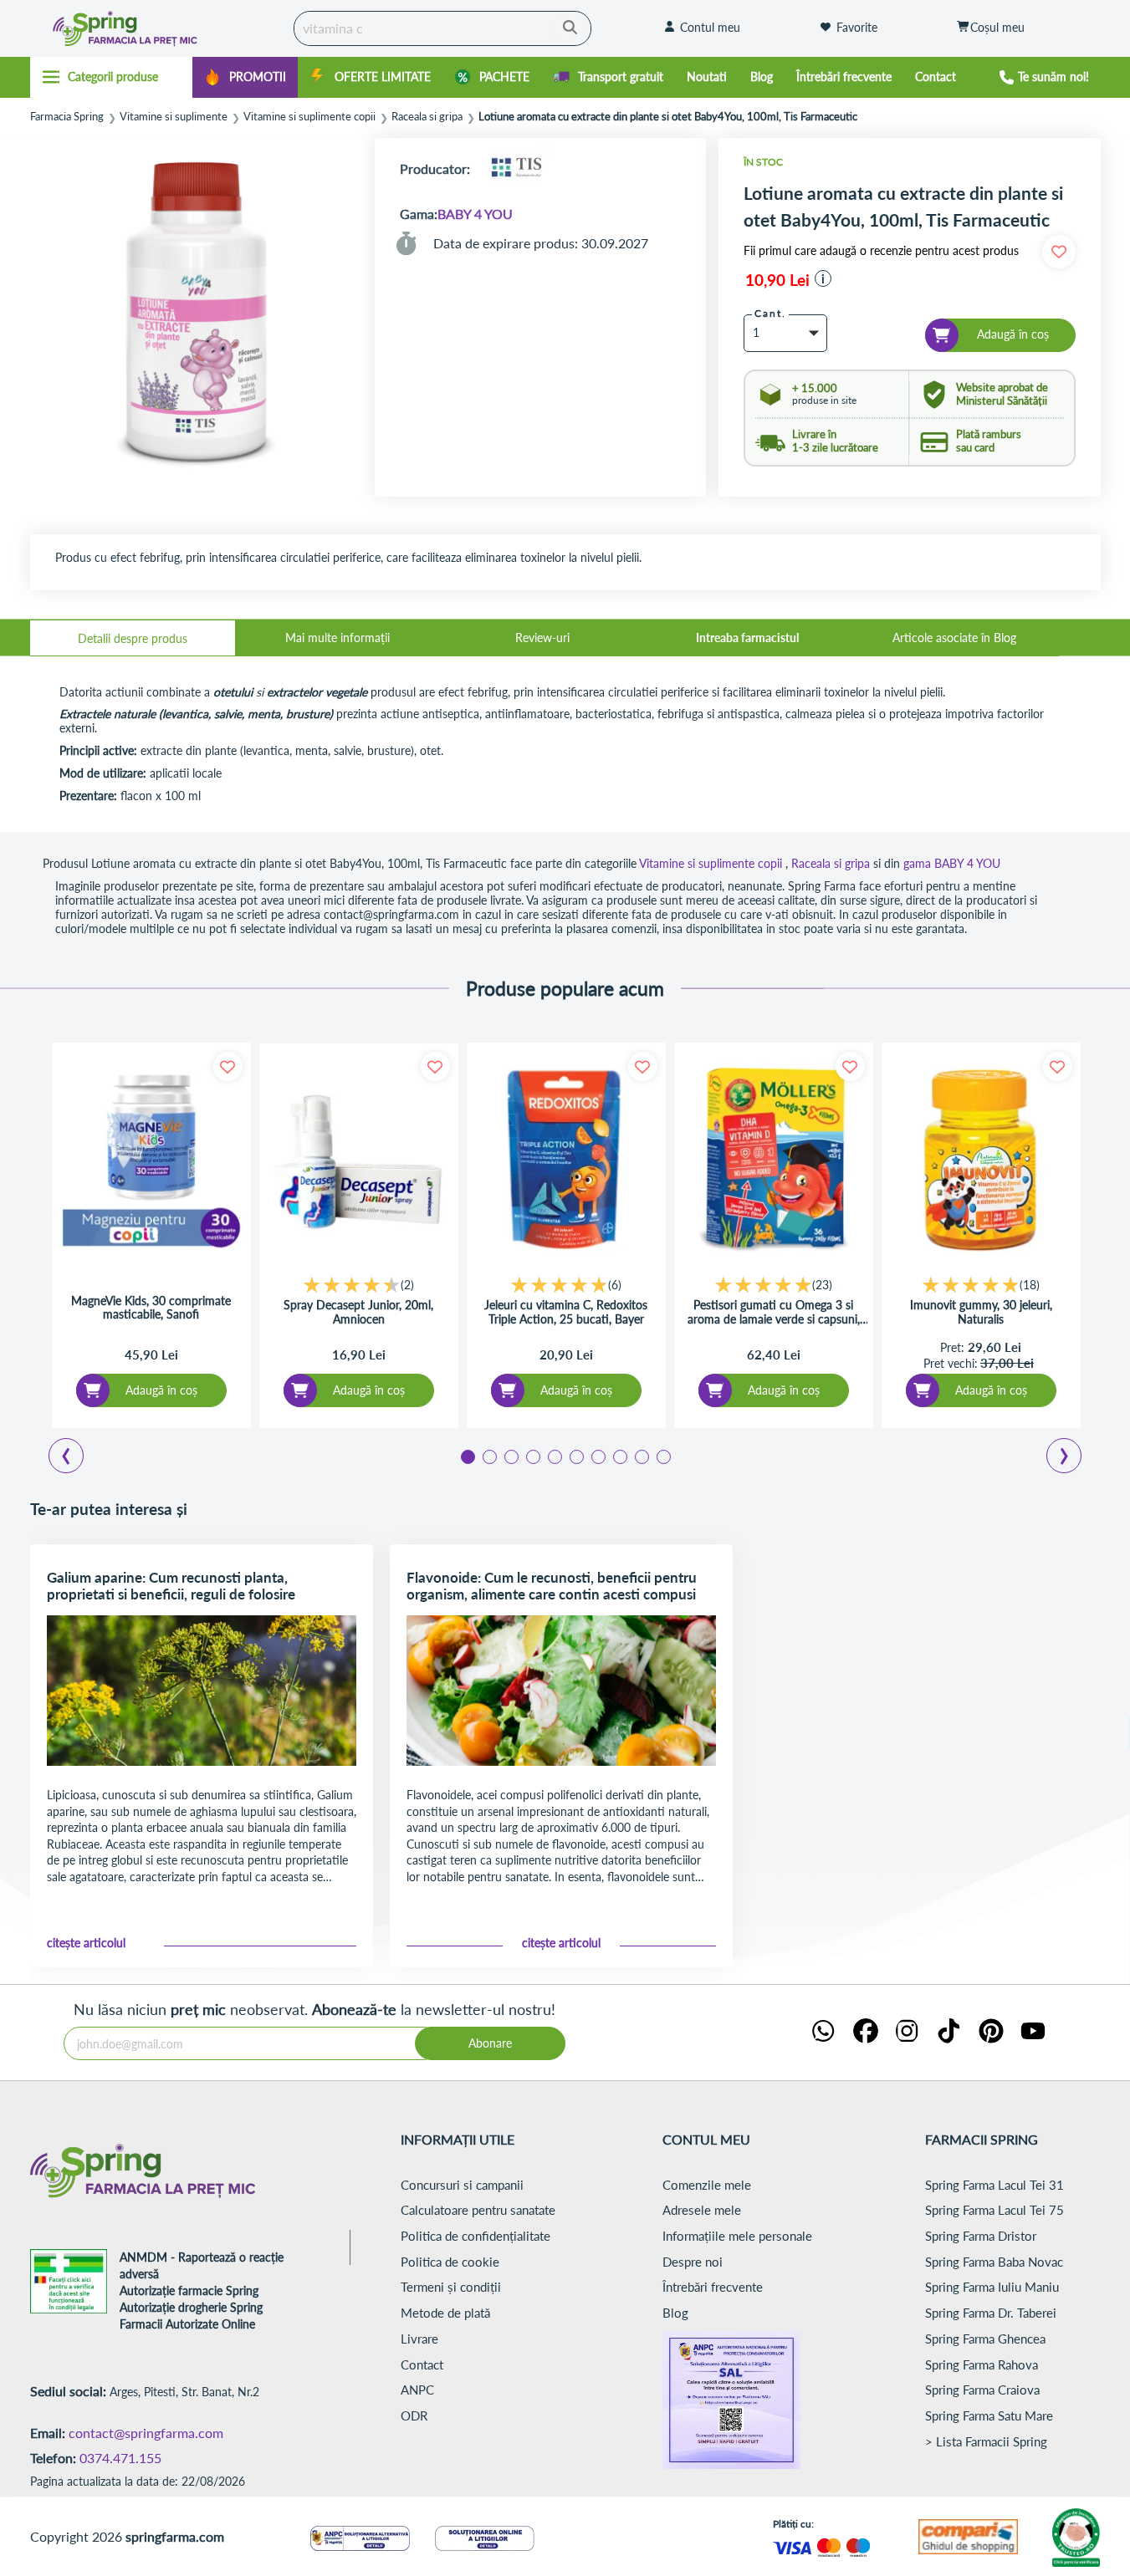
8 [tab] (619, 1456)
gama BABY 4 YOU (952, 863)
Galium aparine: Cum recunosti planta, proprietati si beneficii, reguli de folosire (171, 1586)
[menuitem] (245, 77)
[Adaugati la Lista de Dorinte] (228, 1066)
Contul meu (710, 27)
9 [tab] (641, 1456)
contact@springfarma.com (146, 2433)
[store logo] (158, 28)
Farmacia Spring (67, 117)
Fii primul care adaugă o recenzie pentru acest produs (881, 251)
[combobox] (442, 28)
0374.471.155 (120, 2458)
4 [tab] (532, 1456)
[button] (823, 278)
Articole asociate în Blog (954, 638)
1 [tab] (467, 1456)
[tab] (133, 638)
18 (1030, 1285)
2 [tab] (488, 1456)
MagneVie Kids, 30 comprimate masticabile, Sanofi (151, 1308)
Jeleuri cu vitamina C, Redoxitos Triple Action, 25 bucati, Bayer (566, 1312)
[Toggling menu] (112, 77)
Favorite (857, 27)
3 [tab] (510, 1456)
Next (1067, 1458)
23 (822, 1285)
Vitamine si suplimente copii (309, 117)
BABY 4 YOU (475, 214)
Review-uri (542, 638)
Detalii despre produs (133, 638)
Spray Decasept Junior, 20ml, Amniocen (358, 1312)
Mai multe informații (337, 638)
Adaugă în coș (161, 1390)
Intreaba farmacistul (747, 638)
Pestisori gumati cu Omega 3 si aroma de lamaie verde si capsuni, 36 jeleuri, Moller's (774, 1312)
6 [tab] (575, 1456)
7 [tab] (597, 1456)
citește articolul (86, 1943)
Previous (76, 1458)
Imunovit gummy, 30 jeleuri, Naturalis (981, 1312)
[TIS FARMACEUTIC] (516, 168)
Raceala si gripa (427, 117)
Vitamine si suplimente (174, 117)
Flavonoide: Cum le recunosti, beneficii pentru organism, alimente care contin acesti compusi (552, 1586)
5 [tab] (554, 1456)
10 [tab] (662, 1456)
